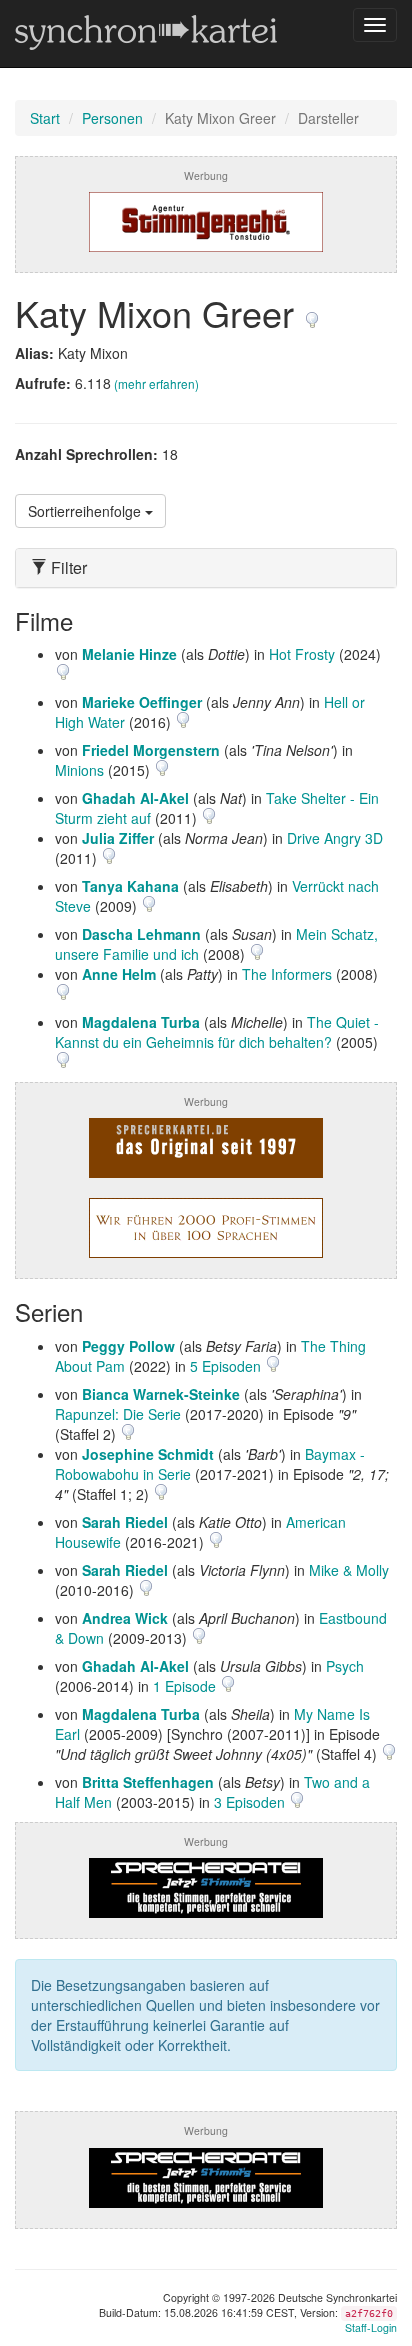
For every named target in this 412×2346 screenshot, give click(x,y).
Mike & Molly (349, 1570)
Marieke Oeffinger (142, 702)
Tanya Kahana (130, 886)
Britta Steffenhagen (148, 1782)
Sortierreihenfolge (86, 511)
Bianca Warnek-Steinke (161, 1394)
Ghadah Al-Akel (135, 798)
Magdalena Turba (141, 1022)
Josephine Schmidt (148, 1454)
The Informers (287, 974)
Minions (79, 770)
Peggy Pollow (128, 1346)
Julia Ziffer (118, 838)
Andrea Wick (125, 1618)
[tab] (206, 568)
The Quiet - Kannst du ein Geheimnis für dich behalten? (217, 1032)
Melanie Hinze (129, 654)
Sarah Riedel (125, 1522)
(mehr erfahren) (156, 383)
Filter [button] (67, 568)
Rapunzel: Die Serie (118, 1414)
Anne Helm (119, 974)
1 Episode (186, 1686)
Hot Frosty (302, 654)
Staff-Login (371, 2327)
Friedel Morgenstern (151, 750)
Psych (345, 1666)
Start (45, 118)
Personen (112, 118)
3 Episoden (251, 1802)
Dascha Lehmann (141, 934)
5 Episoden (227, 1366)
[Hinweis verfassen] (312, 312)
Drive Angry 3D (335, 838)
